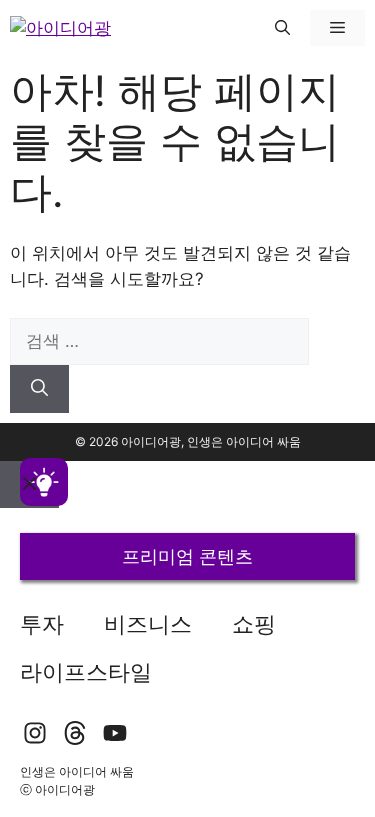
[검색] (39, 389)
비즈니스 (148, 624)
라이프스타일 (86, 672)
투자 (42, 624)
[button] (282, 28)
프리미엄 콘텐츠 (187, 556)
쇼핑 (254, 624)
